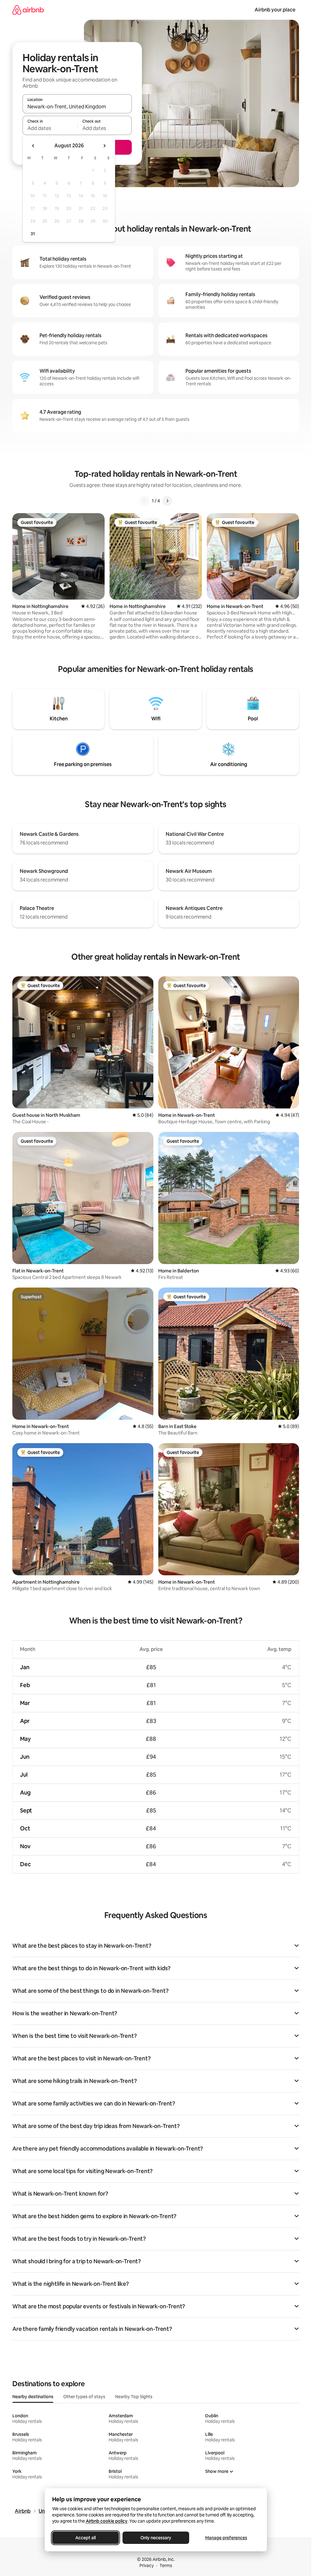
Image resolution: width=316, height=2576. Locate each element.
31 (33, 234)
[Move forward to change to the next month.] (104, 146)
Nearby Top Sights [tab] (134, 2397)
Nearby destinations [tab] (33, 2397)
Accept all (85, 2538)
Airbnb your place (275, 10)
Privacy (147, 2566)
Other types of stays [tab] (84, 2397)
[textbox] (50, 128)
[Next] (167, 501)
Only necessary (156, 2538)
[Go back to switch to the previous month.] (33, 146)
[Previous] (144, 501)
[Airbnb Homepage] (28, 10)
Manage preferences (226, 2538)
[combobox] (77, 107)
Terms (166, 2566)
